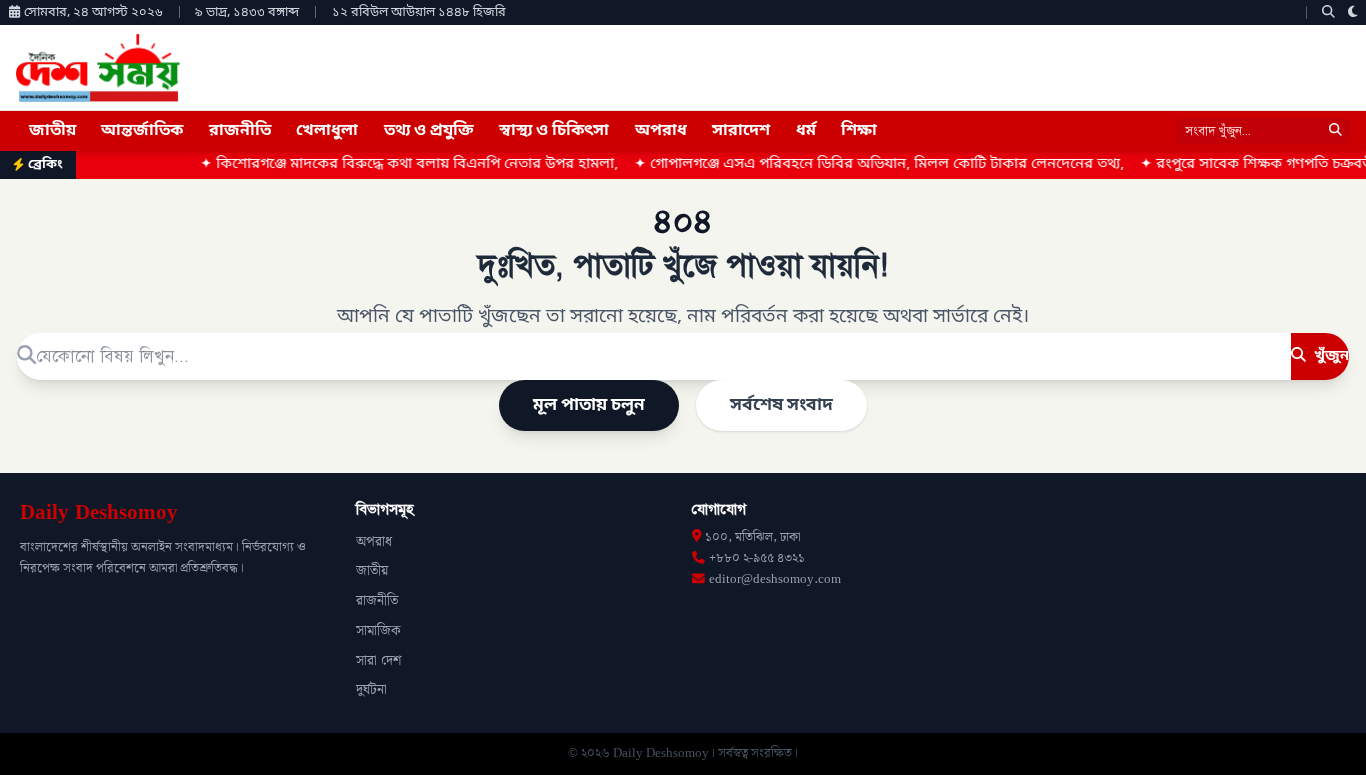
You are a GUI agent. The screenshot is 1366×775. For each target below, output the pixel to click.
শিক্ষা (859, 131)
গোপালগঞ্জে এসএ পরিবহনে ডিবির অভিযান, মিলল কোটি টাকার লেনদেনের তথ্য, (865, 164)
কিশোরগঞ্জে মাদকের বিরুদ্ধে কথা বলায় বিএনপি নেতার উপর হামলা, (395, 164)
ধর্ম (806, 131)
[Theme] (1353, 12)
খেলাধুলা (327, 131)
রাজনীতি (240, 131)
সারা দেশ (378, 661)
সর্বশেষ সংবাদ (781, 405)
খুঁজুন (1329, 356)
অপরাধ (661, 131)
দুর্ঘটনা (371, 690)
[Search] (1328, 12)
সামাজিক (378, 631)
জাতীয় (52, 131)
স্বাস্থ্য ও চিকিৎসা (554, 131)
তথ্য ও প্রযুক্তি (429, 131)
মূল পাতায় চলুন (589, 405)
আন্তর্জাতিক (142, 131)
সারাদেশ (741, 131)
